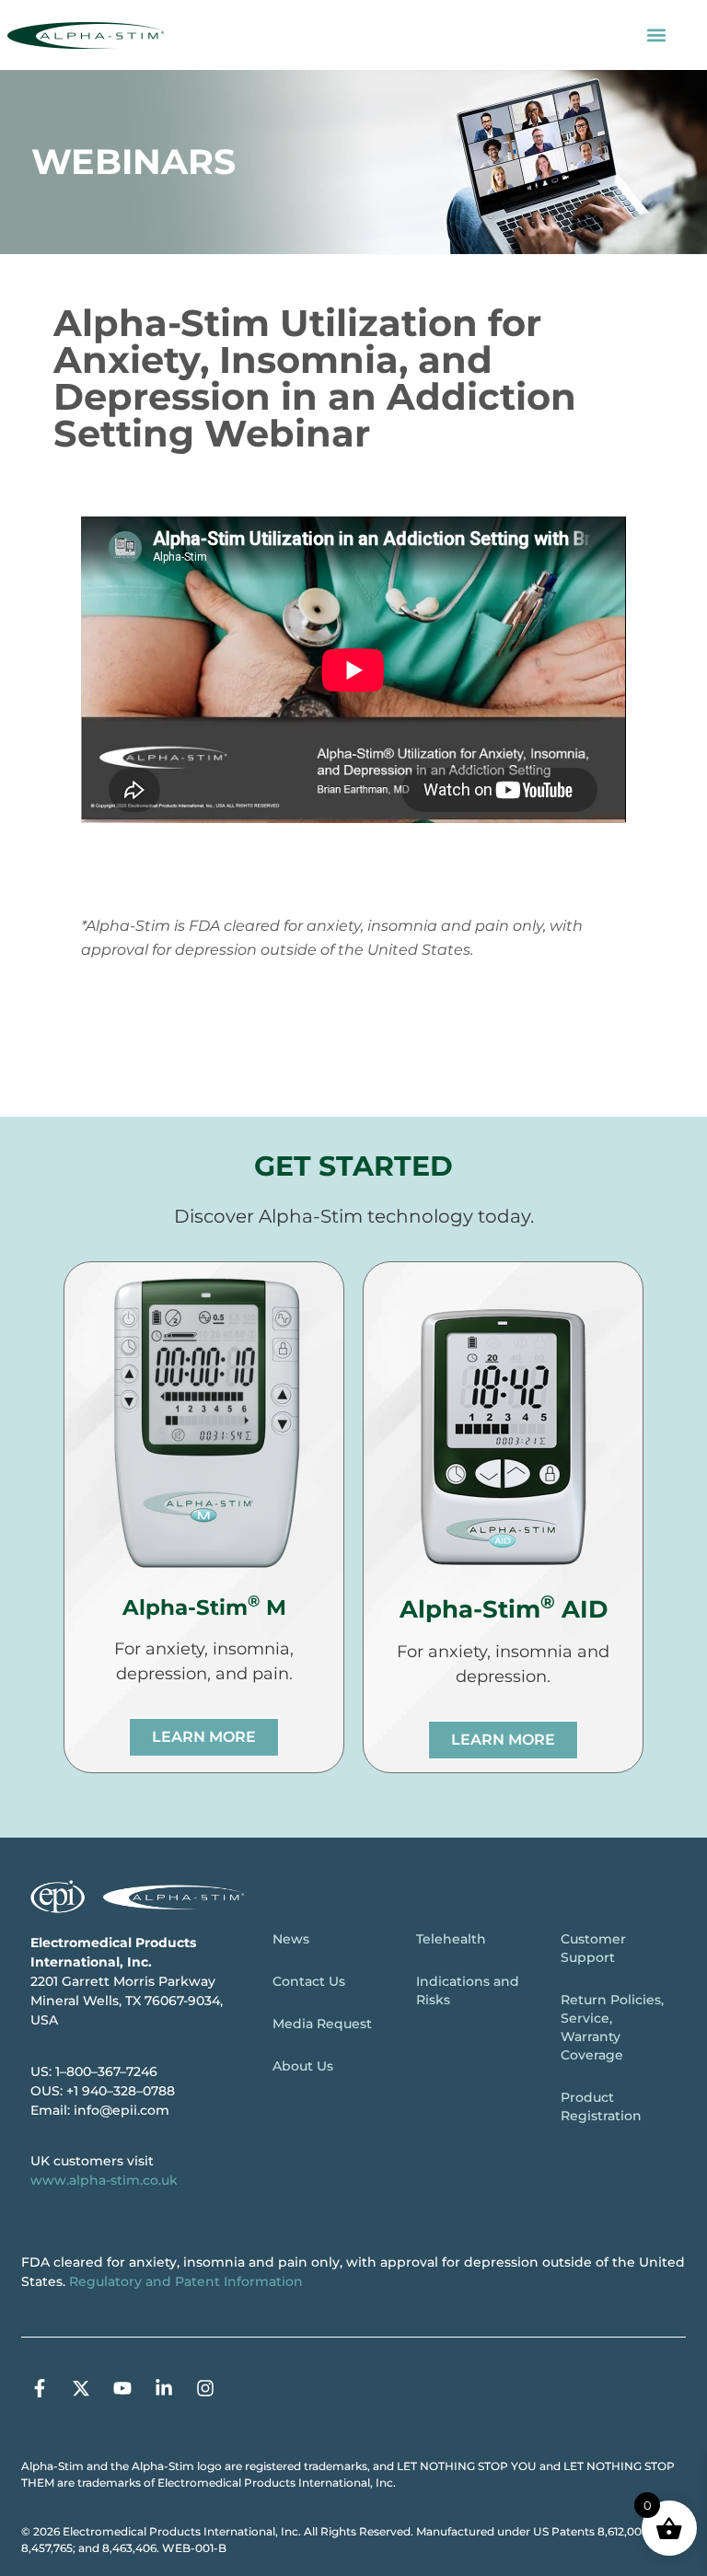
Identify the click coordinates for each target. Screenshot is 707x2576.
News (291, 1939)
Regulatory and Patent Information (186, 2281)
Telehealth (451, 1939)
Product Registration (601, 2106)
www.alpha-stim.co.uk (104, 2180)
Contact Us (309, 1981)
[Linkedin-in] (164, 2388)
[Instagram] (205, 2388)
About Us (303, 2066)
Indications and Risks (468, 1990)
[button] (657, 35)
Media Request (322, 2024)
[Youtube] (122, 2388)
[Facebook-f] (40, 2388)
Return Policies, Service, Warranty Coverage (612, 2027)
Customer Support (593, 1948)
